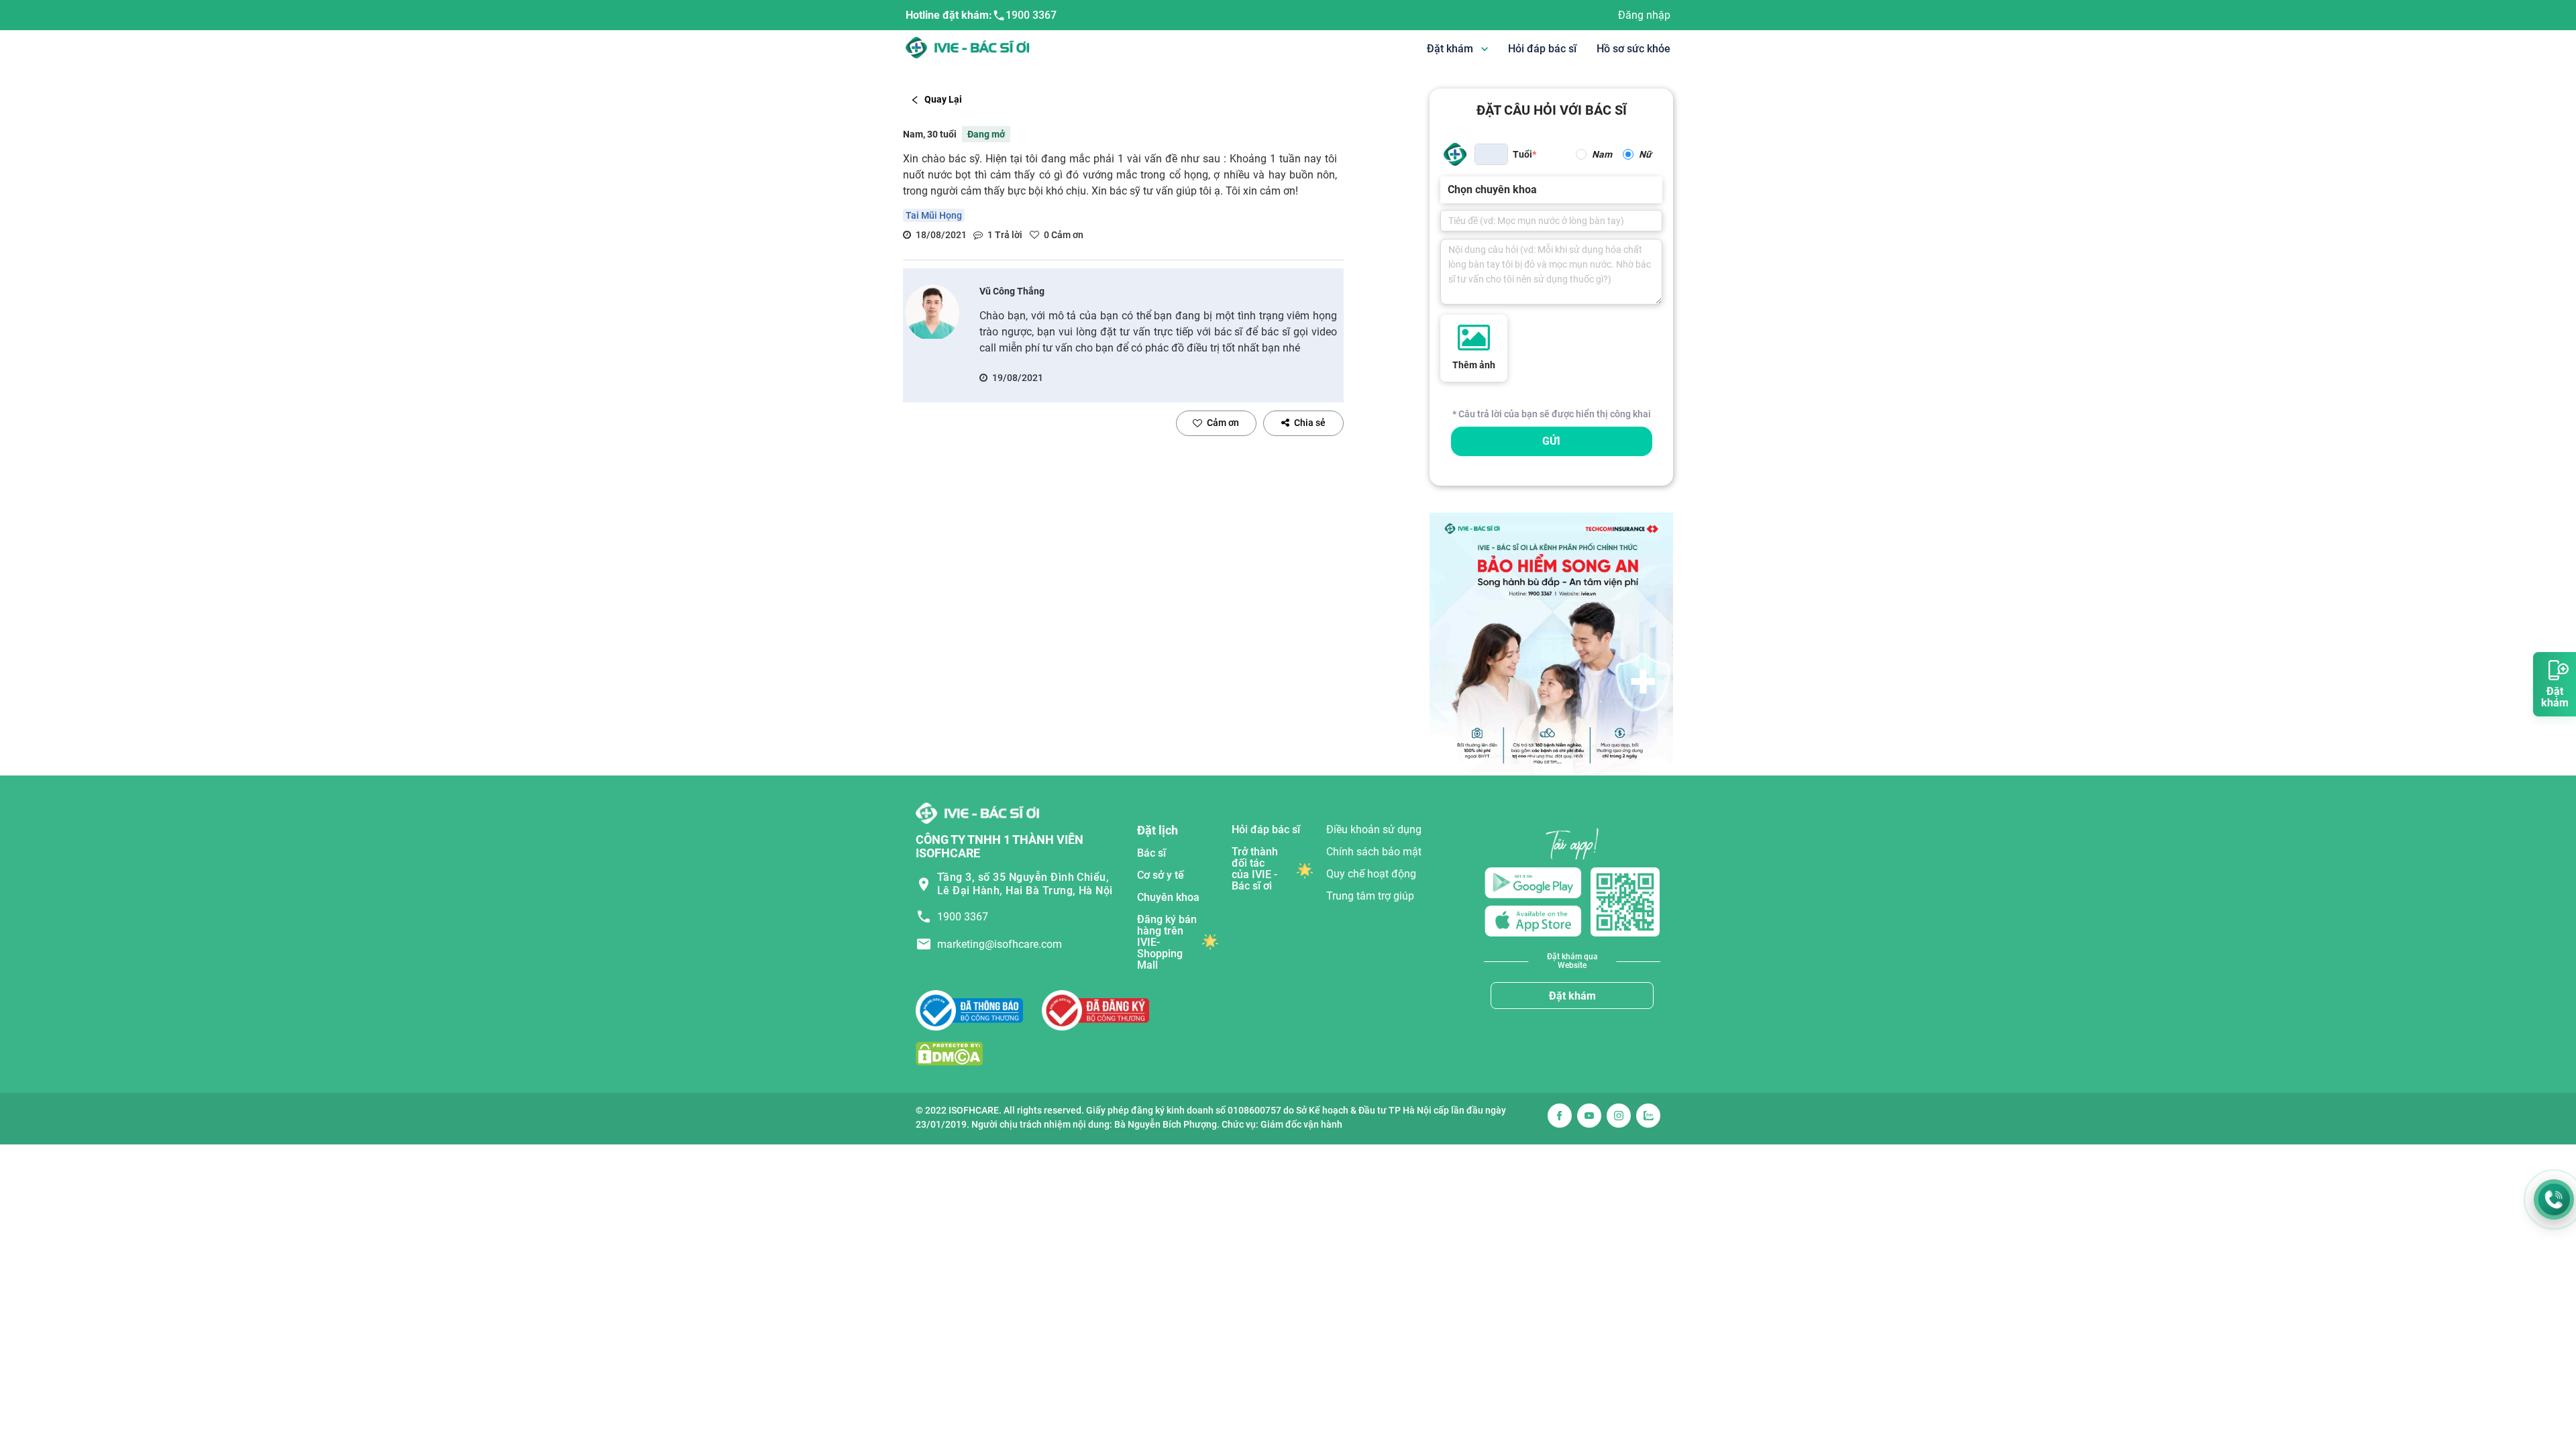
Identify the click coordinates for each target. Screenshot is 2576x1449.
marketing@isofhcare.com (1000, 944)
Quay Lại (943, 99)
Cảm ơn (1223, 423)
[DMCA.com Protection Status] (949, 1053)
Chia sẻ (1310, 423)
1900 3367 (1031, 15)
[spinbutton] (1491, 154)
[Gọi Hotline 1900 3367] (2554, 1199)
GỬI (1551, 441)
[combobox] (1449, 190)
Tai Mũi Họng (934, 215)
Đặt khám (1572, 996)
